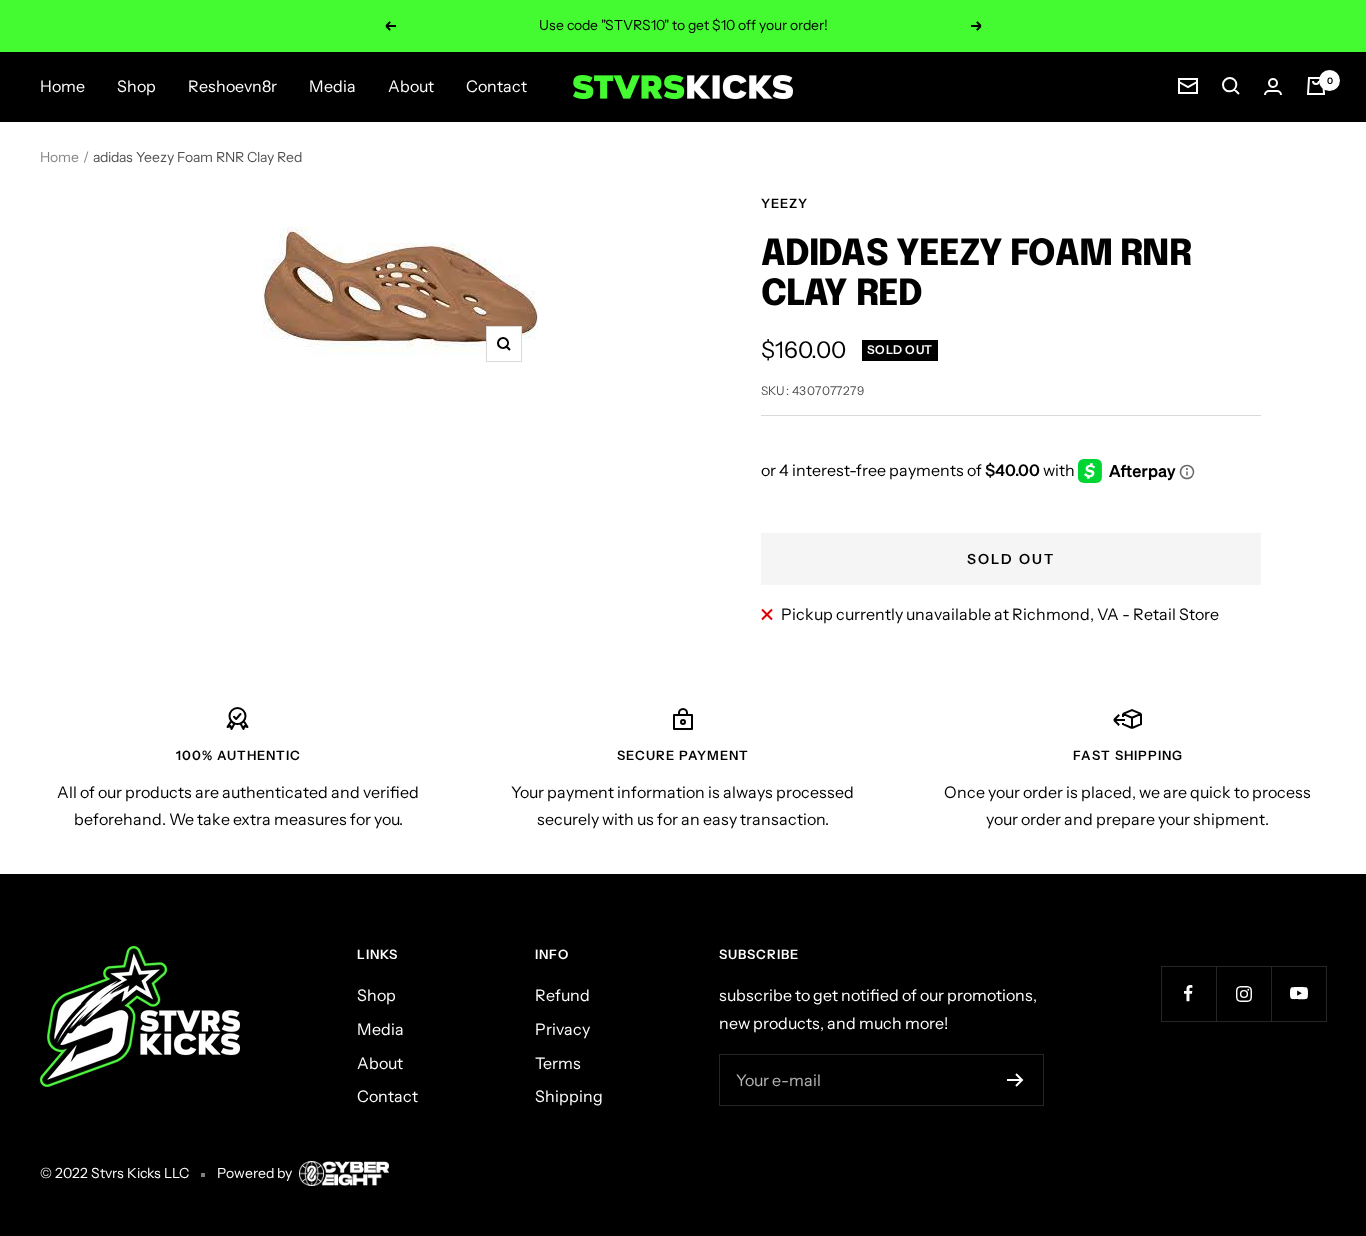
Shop (136, 86)
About (411, 86)
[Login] (1273, 86)
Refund (562, 995)
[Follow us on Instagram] (1243, 993)
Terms (558, 1063)
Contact (496, 86)
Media (332, 86)
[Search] (1231, 86)
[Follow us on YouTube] (1298, 993)
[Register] (1015, 1080)
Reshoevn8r (232, 86)
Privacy (562, 1029)
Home (62, 86)
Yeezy (784, 203)
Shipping (569, 1096)
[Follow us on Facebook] (1188, 993)
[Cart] (1316, 86)
